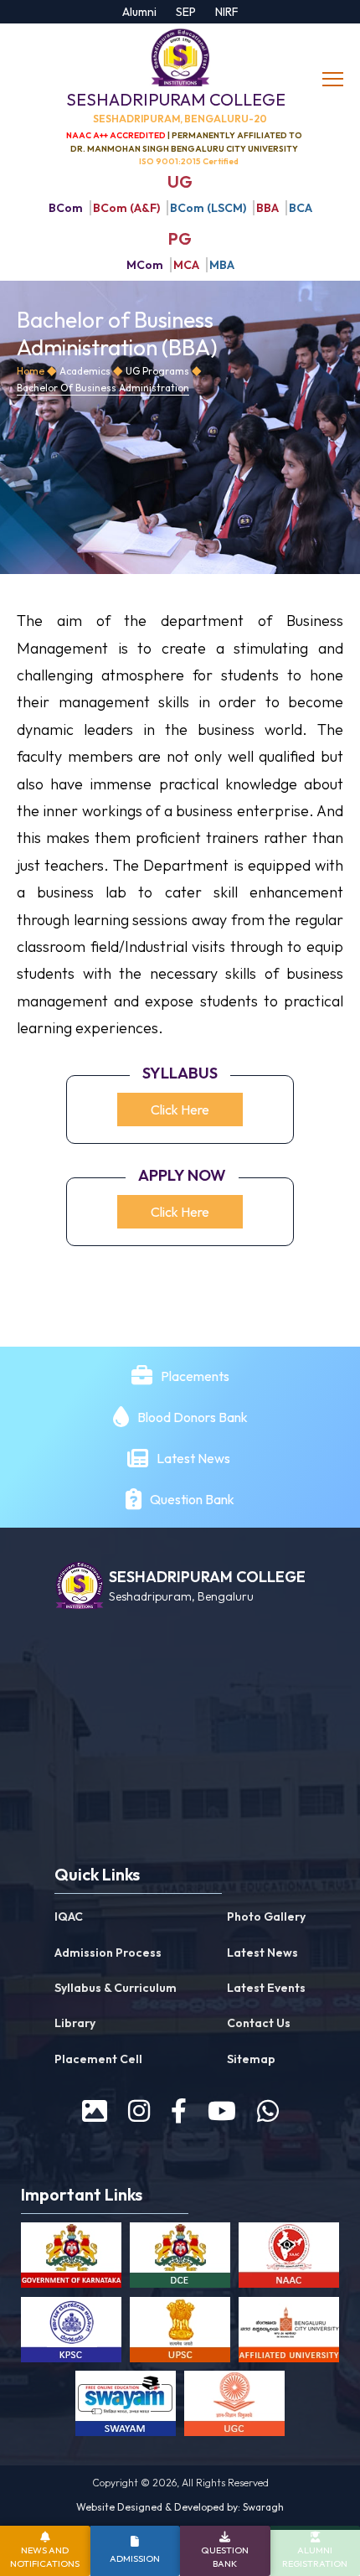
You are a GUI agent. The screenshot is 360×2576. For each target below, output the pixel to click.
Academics (85, 371)
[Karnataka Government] (71, 2258)
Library (75, 2023)
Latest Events (266, 1988)
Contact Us (259, 2023)
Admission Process (108, 1953)
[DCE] (180, 2258)
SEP (186, 12)
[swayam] (126, 2407)
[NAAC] (289, 2258)
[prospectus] (95, 2111)
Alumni (139, 12)
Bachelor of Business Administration (103, 388)
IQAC (69, 1916)
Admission (135, 2558)
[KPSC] (71, 2333)
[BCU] (289, 2333)
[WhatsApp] (268, 2111)
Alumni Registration (315, 2556)
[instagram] (139, 2111)
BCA (301, 208)
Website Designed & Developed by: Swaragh (180, 2507)
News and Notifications (45, 2556)
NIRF (227, 12)
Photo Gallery (266, 1916)
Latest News (195, 1458)
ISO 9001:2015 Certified (189, 161)
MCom (145, 265)
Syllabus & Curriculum (116, 1988)
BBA (267, 208)
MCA (186, 265)
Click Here (180, 1110)
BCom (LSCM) (208, 208)
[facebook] (179, 2111)
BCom (66, 208)
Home (31, 371)
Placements (195, 1376)
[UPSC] (180, 2333)
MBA (222, 265)
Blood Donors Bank (193, 1417)
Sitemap (251, 2059)
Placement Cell (98, 2059)
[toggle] (335, 80)
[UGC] (234, 2407)
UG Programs (157, 371)
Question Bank (192, 1499)
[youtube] (222, 2111)
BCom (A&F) (126, 208)
